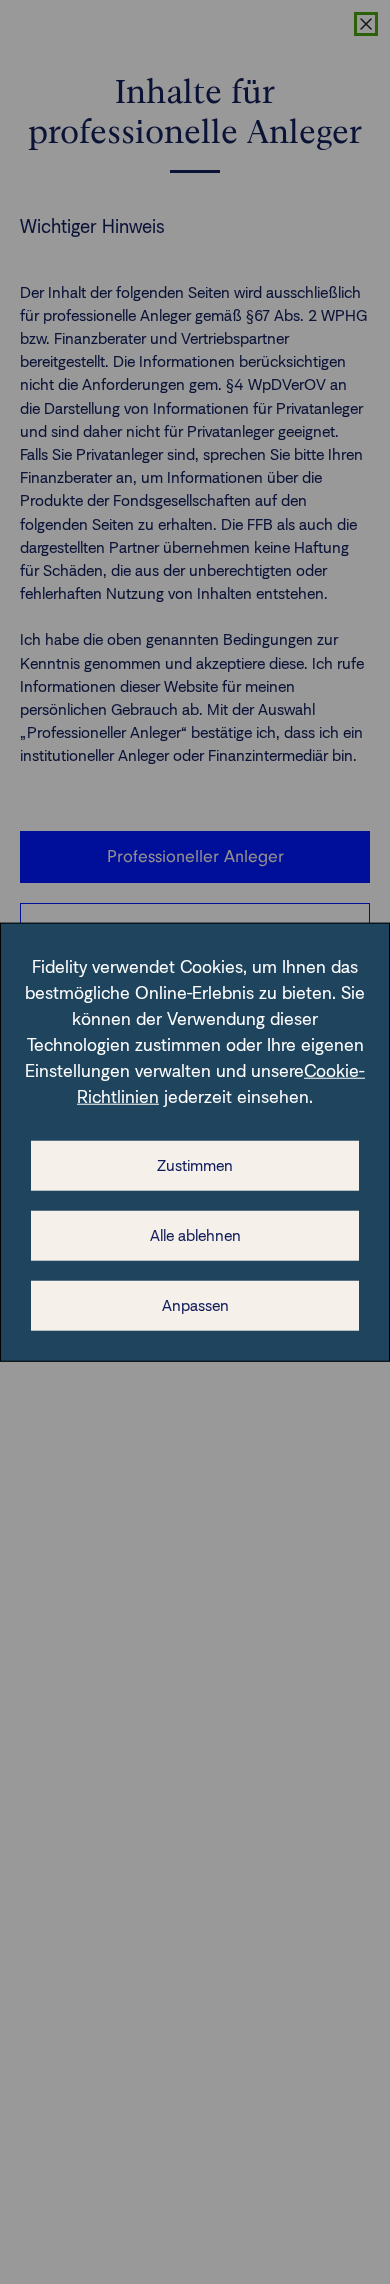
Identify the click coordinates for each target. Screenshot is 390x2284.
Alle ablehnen (195, 1234)
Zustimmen (195, 1164)
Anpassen (195, 1304)
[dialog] (195, 1142)
